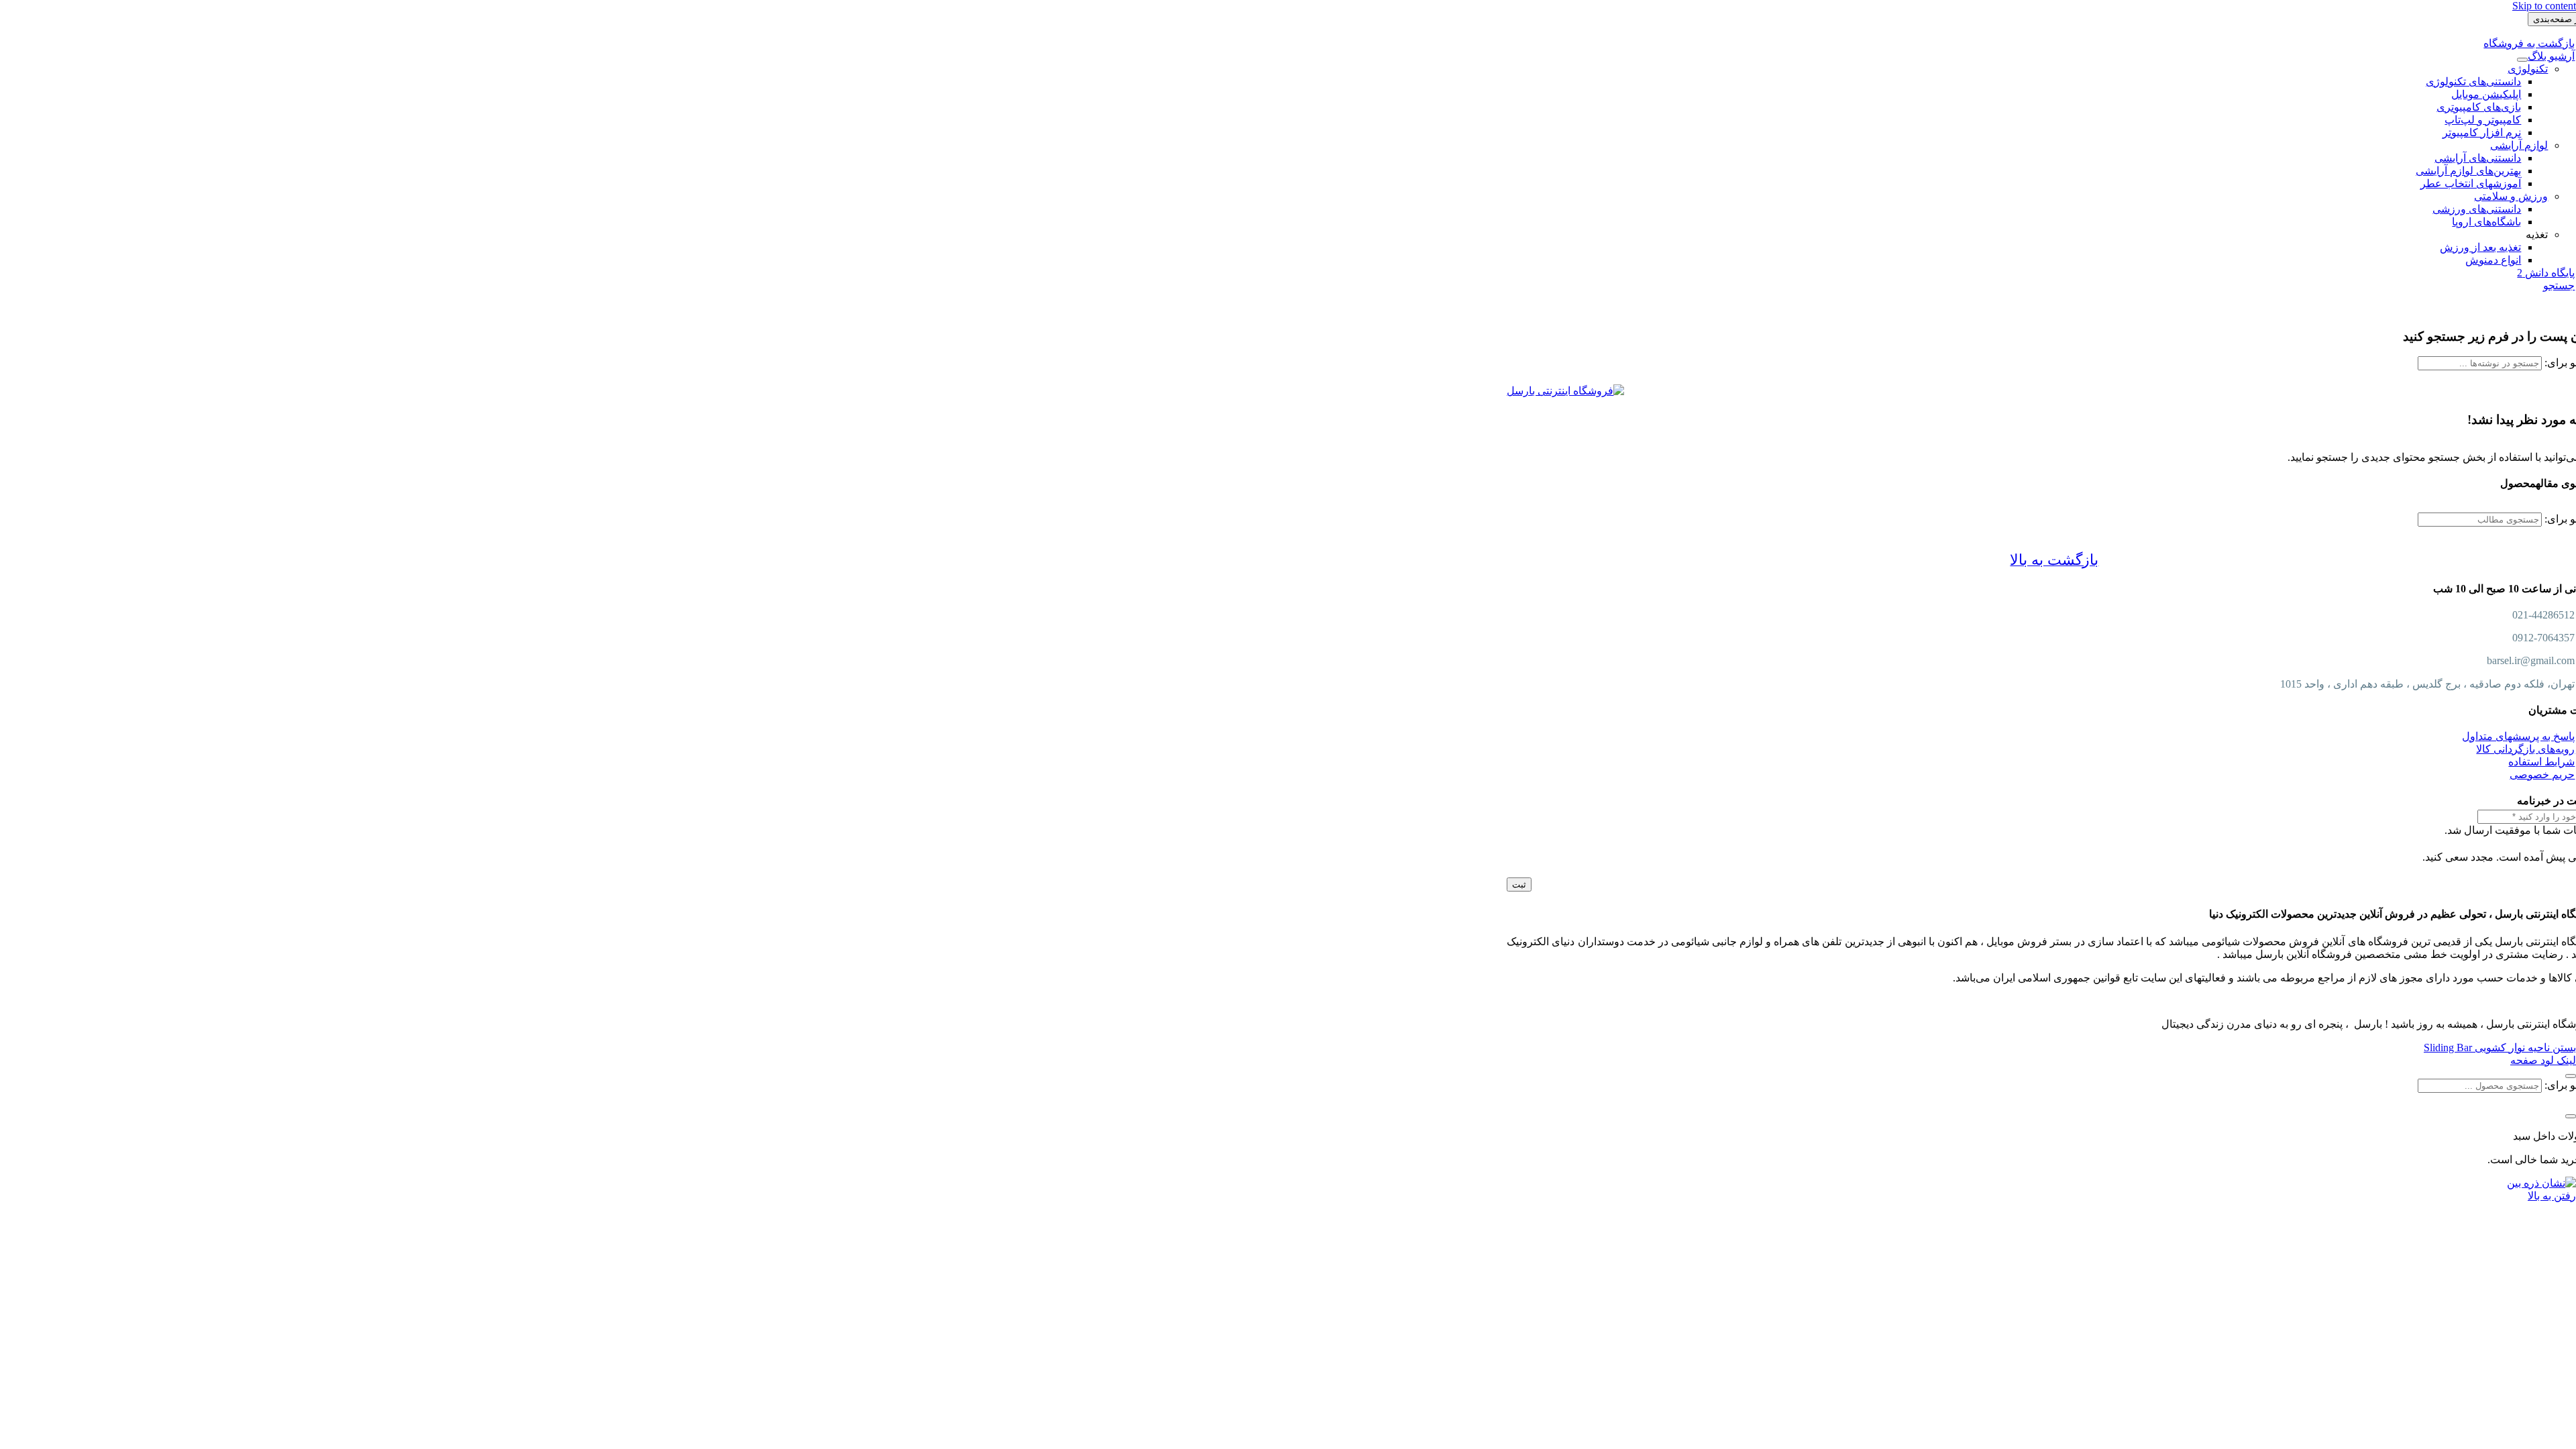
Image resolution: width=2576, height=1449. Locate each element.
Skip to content (2544, 6)
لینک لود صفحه (2543, 1060)
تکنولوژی (2528, 69)
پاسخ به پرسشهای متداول (2518, 736)
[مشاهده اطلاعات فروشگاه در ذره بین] (2541, 1183)
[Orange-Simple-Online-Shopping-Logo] (1565, 391)
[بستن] (2571, 1076)
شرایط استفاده (2541, 762)
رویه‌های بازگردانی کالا (2525, 749)
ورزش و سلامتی (2511, 196)
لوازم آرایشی (2519, 145)
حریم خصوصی (2542, 774)
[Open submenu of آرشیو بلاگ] (2522, 60)
